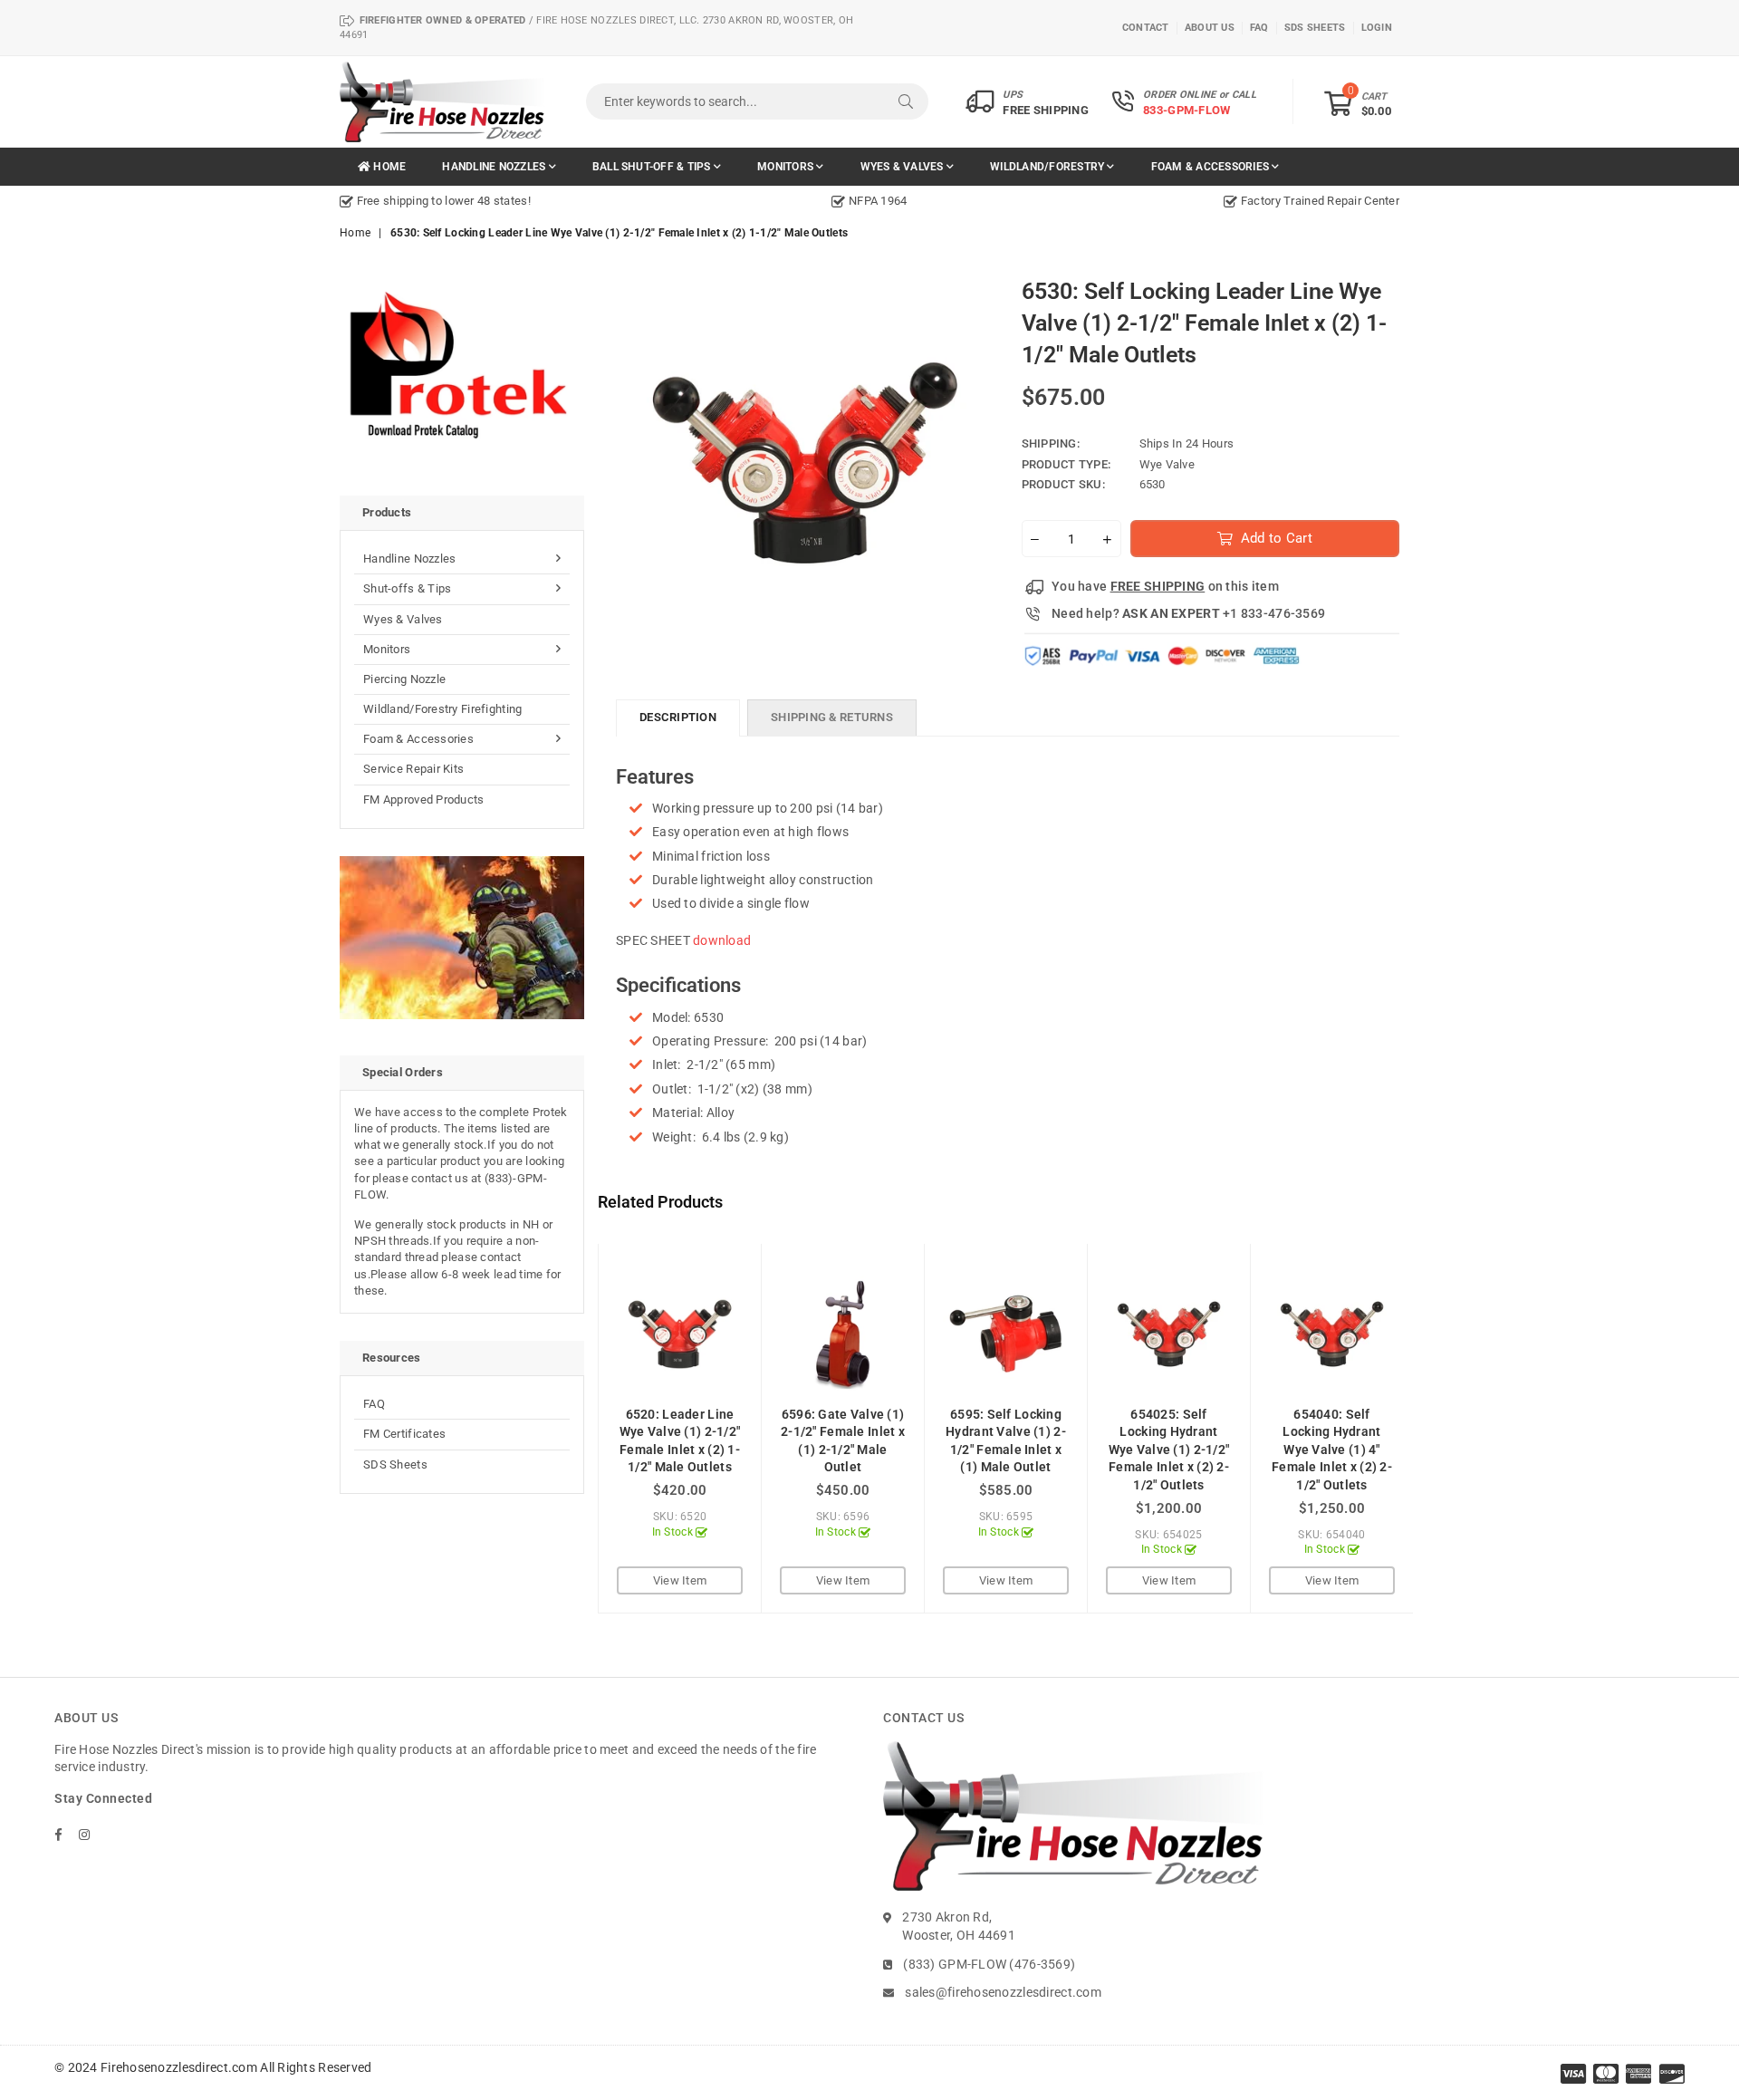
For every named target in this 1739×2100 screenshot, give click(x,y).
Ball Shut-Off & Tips (653, 167)
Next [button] (1433, 1428)
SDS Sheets (395, 1464)
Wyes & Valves (903, 167)
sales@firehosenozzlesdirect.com (1003, 1992)
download (722, 940)
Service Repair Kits (413, 769)
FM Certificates (404, 1434)
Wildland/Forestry (1048, 167)
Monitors (787, 167)
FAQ (374, 1404)
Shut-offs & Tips (407, 588)
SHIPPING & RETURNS (832, 717)
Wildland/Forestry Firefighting (442, 709)
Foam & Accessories (1212, 167)
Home (388, 167)
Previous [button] (577, 1428)
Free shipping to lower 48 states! (442, 201)
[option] (516, 201)
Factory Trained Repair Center (1319, 201)
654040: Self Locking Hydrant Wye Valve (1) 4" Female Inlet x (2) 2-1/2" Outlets (1332, 1450)
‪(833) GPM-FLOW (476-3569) (989, 1964)
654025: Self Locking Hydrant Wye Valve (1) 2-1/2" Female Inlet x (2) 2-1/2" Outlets (1169, 1450)
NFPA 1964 (876, 201)
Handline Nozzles (495, 167)
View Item (680, 1580)
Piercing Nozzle (404, 679)
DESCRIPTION (678, 717)
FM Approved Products (424, 800)
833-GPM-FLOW (1187, 110)
